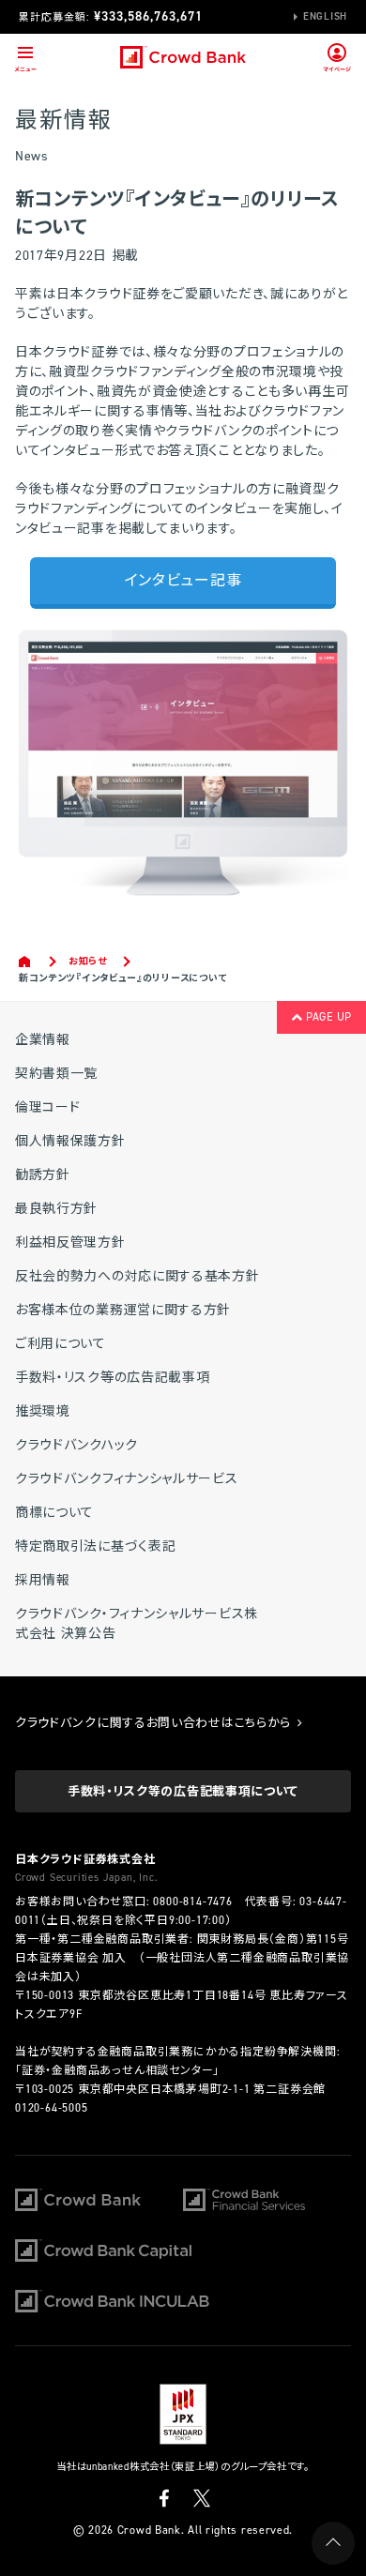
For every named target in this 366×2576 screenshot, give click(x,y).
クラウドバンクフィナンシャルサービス (127, 1479)
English (325, 16)
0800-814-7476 (192, 1902)
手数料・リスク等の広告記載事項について (183, 1791)
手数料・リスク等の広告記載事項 (113, 1378)
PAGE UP (327, 1017)
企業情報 (43, 1040)
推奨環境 (43, 1411)
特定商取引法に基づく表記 (95, 1546)
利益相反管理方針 (70, 1243)
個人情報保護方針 (70, 1141)
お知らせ (88, 961)
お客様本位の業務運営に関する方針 (123, 1310)
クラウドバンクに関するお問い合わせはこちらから (155, 1723)
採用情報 (43, 1580)
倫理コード (48, 1107)
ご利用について (61, 1344)
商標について (54, 1513)
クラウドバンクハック (76, 1445)
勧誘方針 (43, 1175)
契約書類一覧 (56, 1074)
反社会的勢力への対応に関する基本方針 (137, 1276)
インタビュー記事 (183, 580)
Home (26, 962)
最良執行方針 (56, 1209)
